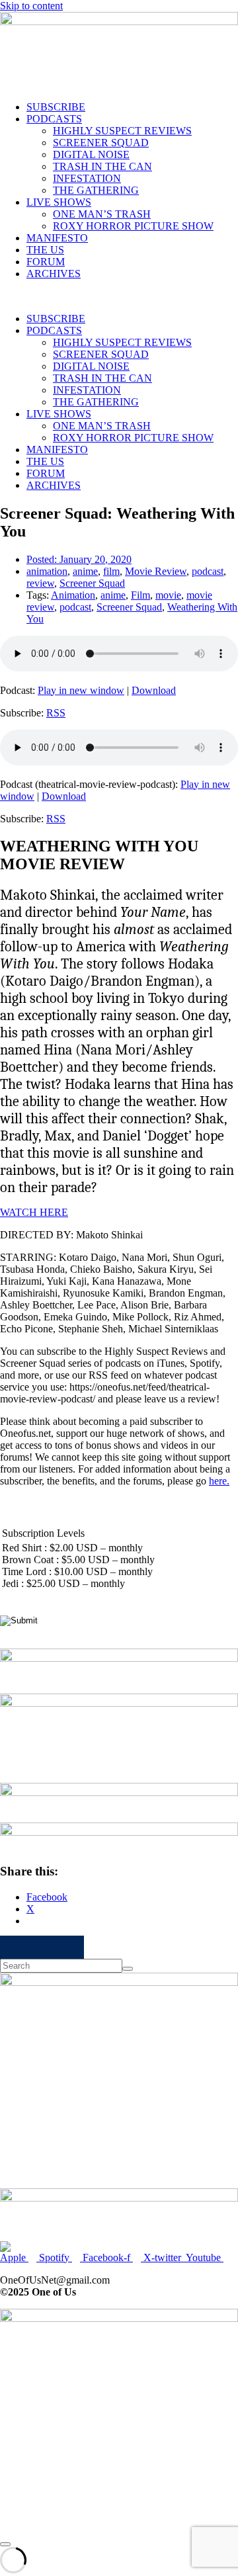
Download (154, 690)
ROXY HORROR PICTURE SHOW (133, 226)
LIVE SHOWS (59, 202)
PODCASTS (54, 119)
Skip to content (31, 6)
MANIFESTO (57, 238)
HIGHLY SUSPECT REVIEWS (122, 131)
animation (47, 571)
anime (85, 571)
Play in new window (81, 690)
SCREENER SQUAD (101, 143)
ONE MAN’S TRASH (102, 214)
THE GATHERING (96, 190)
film (111, 571)
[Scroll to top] (5, 2544)
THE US (45, 250)
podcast (208, 571)
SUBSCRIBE (56, 107)
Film (140, 595)
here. (219, 1481)
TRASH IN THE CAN (102, 166)
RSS (56, 713)
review (40, 583)
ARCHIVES (54, 274)
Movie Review (156, 571)
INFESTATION (87, 178)
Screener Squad (92, 583)
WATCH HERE (34, 1212)
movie (168, 595)
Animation (73, 595)
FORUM (46, 262)
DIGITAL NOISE (91, 154)
